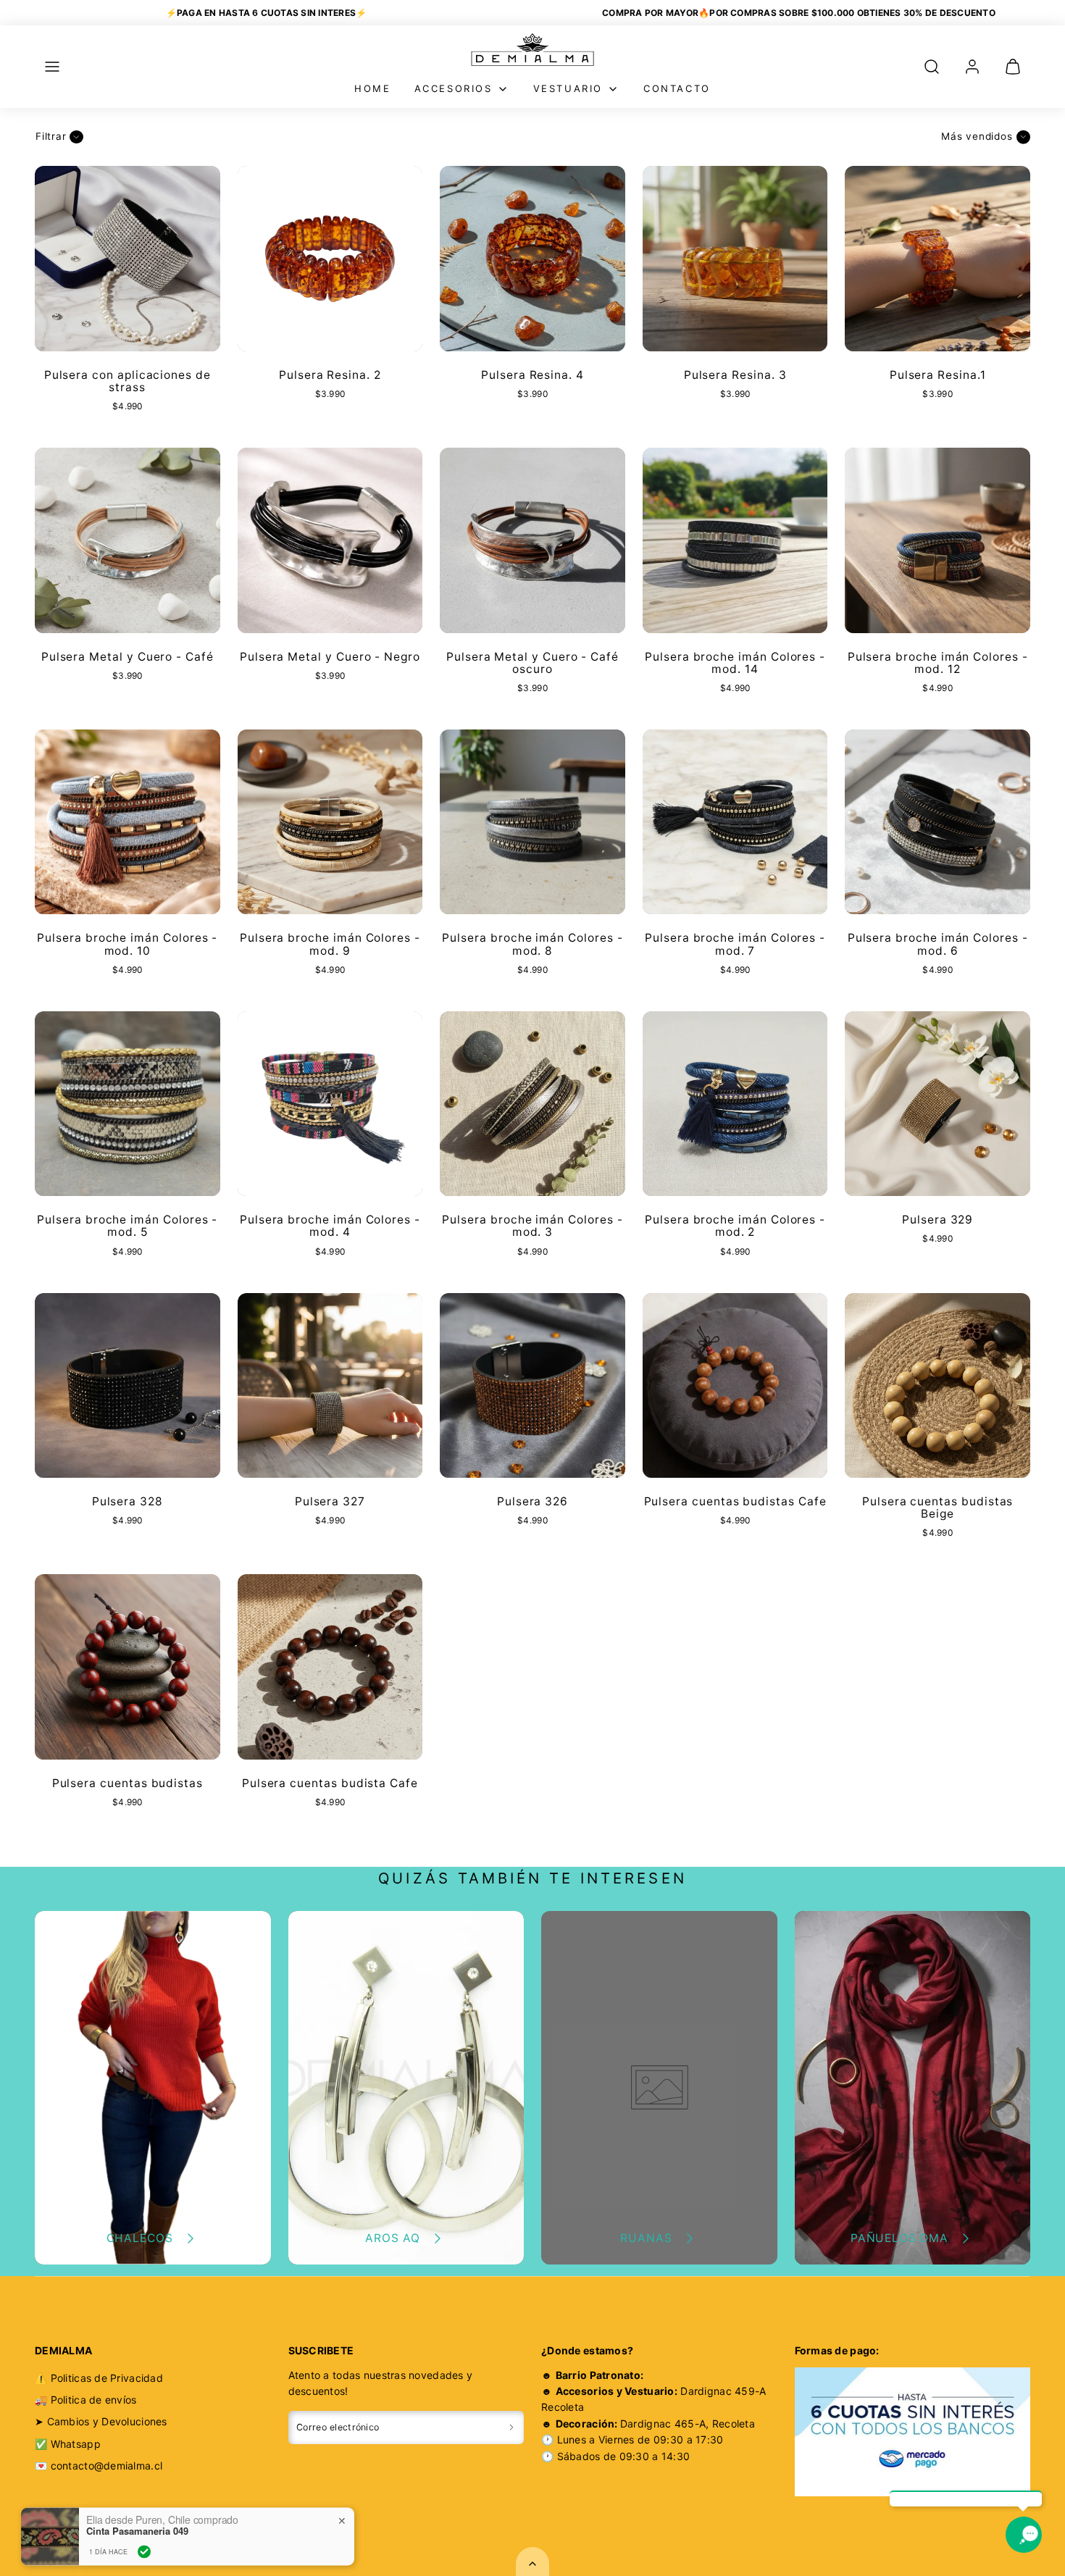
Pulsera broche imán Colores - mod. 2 (735, 1226)
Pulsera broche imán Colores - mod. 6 (938, 944)
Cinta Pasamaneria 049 (137, 2479)
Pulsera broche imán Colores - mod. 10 (127, 944)
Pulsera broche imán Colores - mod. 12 (938, 663)
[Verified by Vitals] (144, 2499)
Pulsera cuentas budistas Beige (937, 1507)
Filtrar (51, 136)
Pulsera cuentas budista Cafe (330, 1783)
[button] (52, 67)
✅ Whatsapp (68, 2444)
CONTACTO (677, 88)
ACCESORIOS (454, 88)
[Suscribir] (511, 2427)
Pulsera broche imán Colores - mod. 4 (330, 1226)
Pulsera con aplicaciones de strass (128, 381)
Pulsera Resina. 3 (735, 375)
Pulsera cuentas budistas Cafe (735, 1501)
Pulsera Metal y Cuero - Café (128, 657)
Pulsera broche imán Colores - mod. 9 (330, 944)
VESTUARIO (568, 88)
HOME (372, 88)
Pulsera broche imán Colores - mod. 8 (532, 944)
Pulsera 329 (937, 1220)
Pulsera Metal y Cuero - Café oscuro (532, 663)
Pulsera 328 (128, 1501)
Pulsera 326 (532, 1501)
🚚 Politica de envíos (86, 2400)
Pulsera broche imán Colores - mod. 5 (127, 1226)
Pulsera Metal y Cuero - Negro (330, 657)
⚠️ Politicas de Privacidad (99, 2378)
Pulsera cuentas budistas (128, 1783)
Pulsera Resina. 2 (330, 375)
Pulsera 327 (330, 1501)
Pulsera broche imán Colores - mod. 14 (735, 663)
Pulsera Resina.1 (938, 375)
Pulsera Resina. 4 (532, 375)
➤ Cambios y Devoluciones (101, 2421)
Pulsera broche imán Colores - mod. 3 (532, 1226)
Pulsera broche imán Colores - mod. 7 (735, 944)
